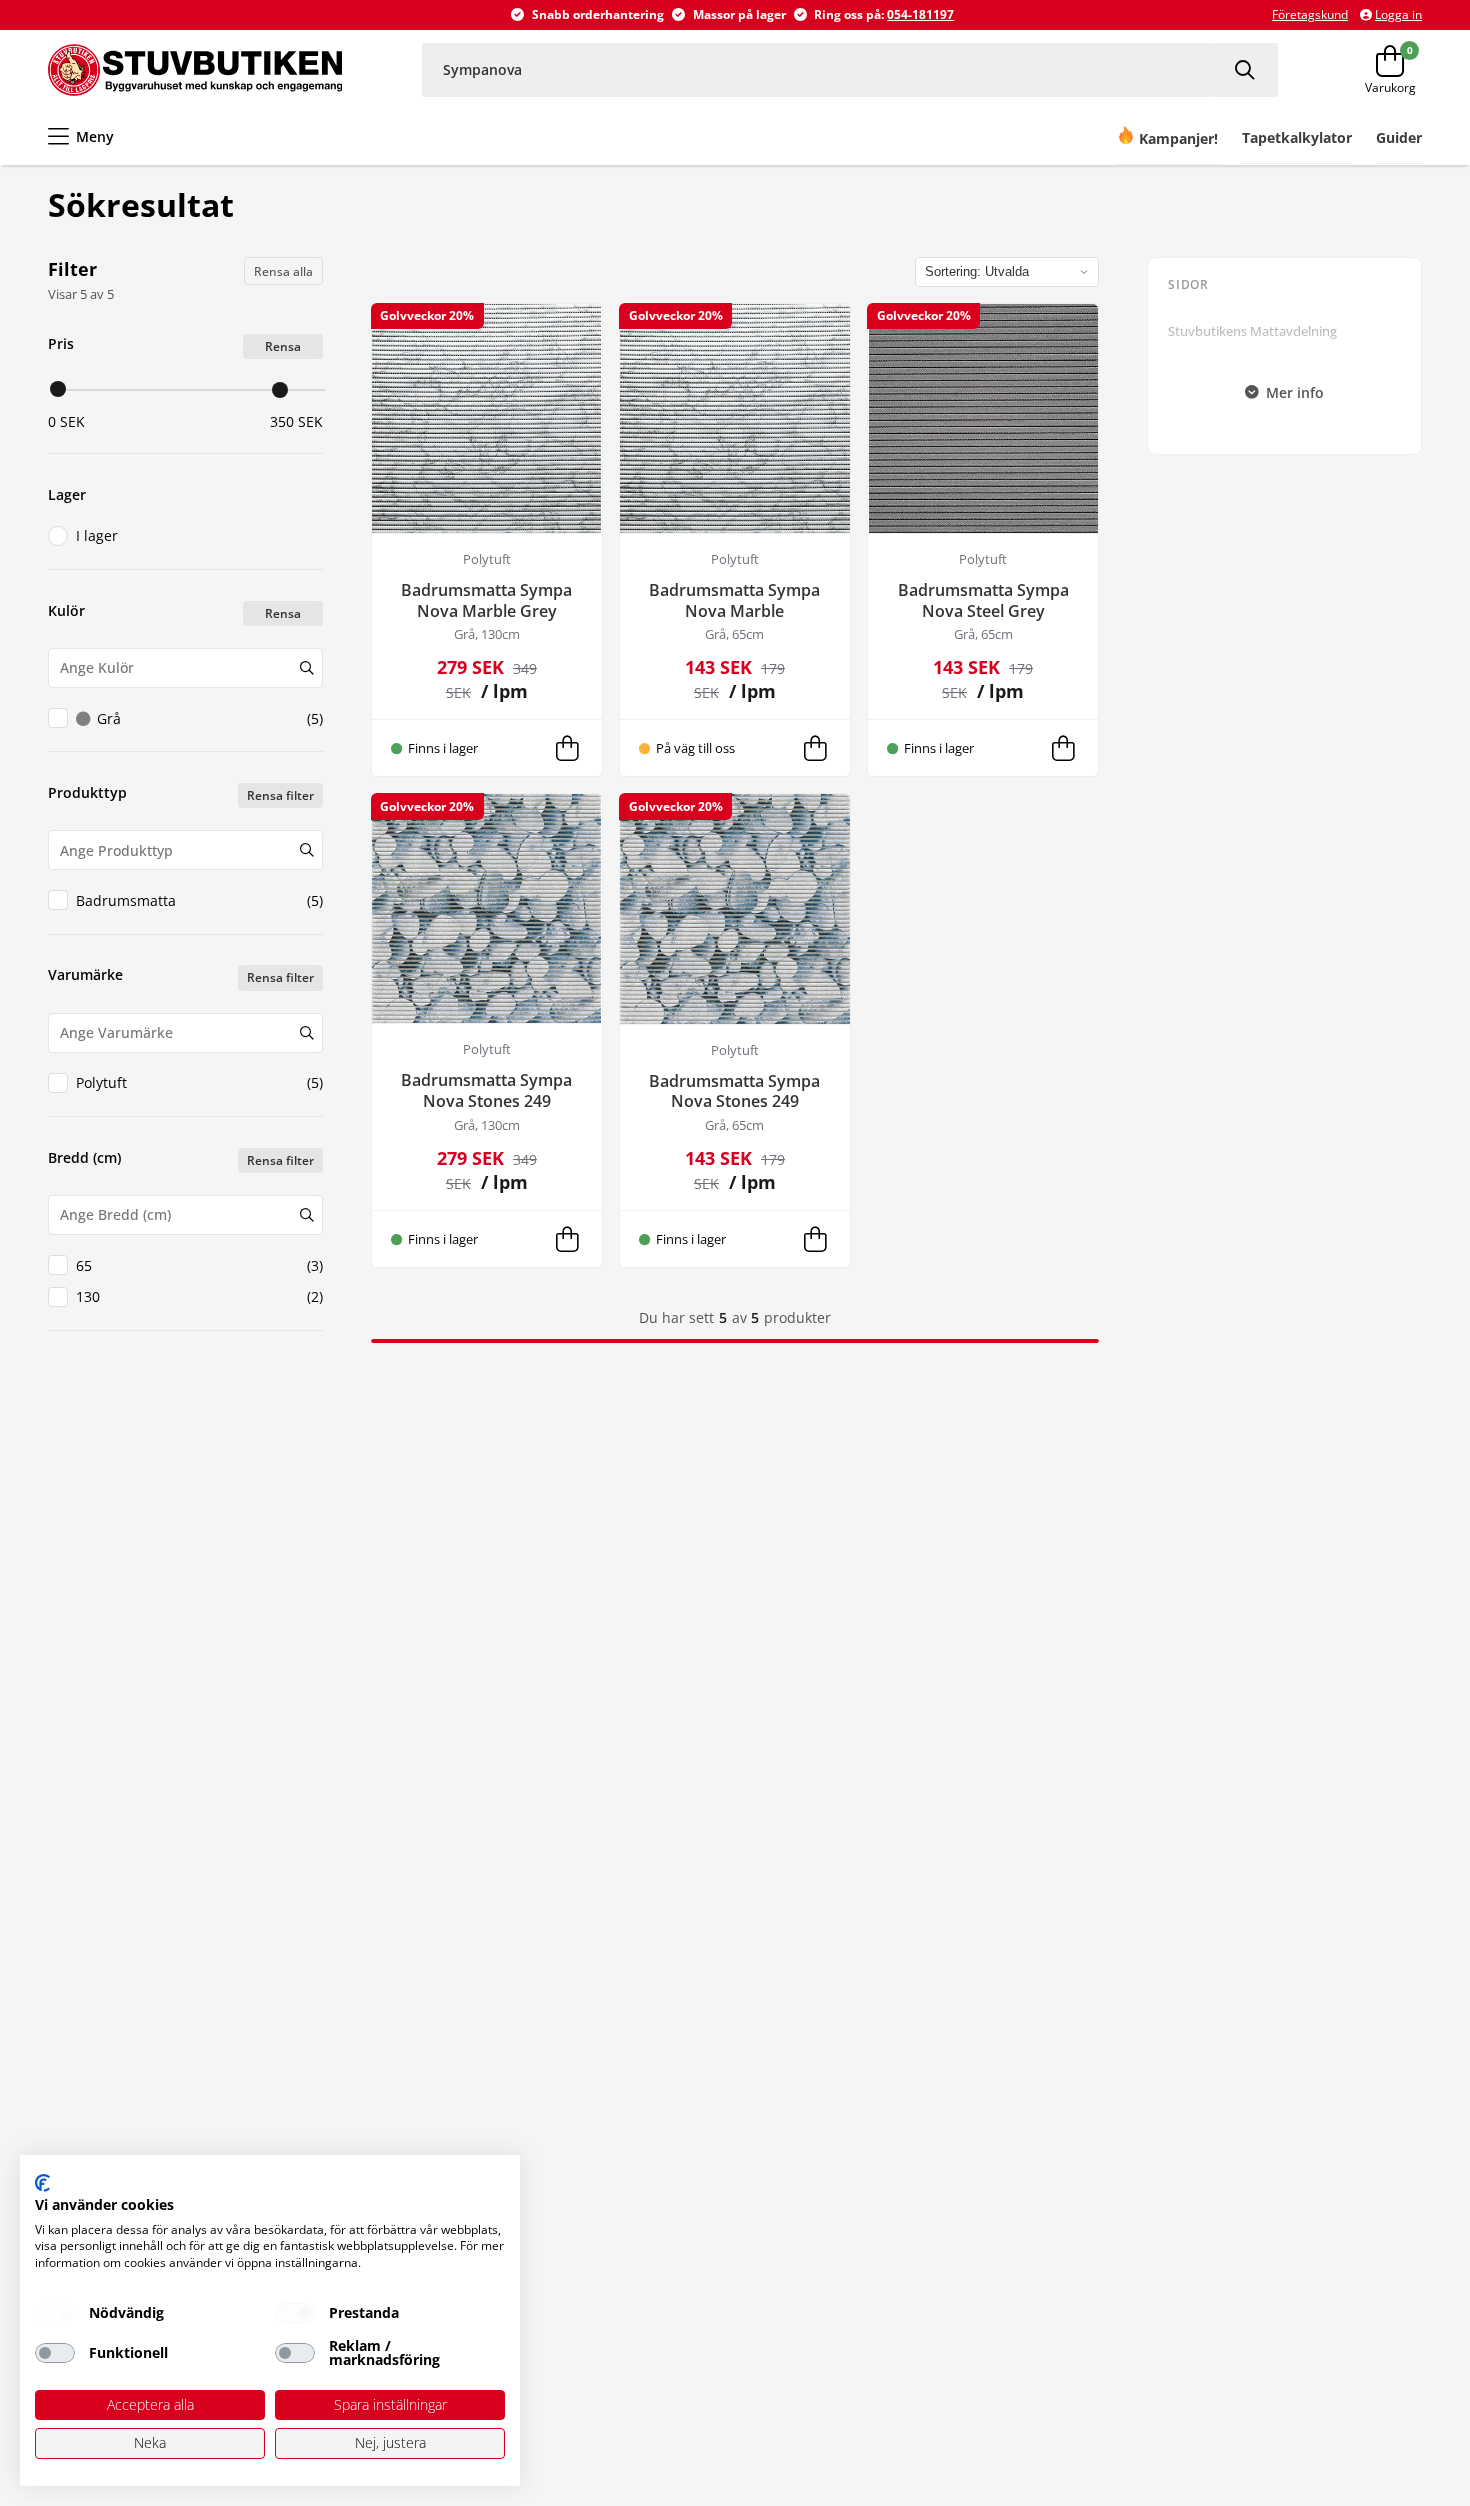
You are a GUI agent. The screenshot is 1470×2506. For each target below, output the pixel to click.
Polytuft (199, 1082)
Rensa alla (283, 271)
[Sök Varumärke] (306, 1033)
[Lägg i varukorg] (567, 748)
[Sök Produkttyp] (306, 850)
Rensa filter (280, 795)
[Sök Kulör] (306, 668)
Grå (210, 718)
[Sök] (1247, 69)
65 (199, 1265)
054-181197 (920, 14)
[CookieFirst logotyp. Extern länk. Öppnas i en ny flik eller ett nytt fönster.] (42, 2183)
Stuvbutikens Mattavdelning (1252, 331)
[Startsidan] (195, 70)
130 (199, 1296)
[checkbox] (55, 2313)
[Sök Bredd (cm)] (306, 1215)
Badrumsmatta (199, 900)
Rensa (283, 346)
